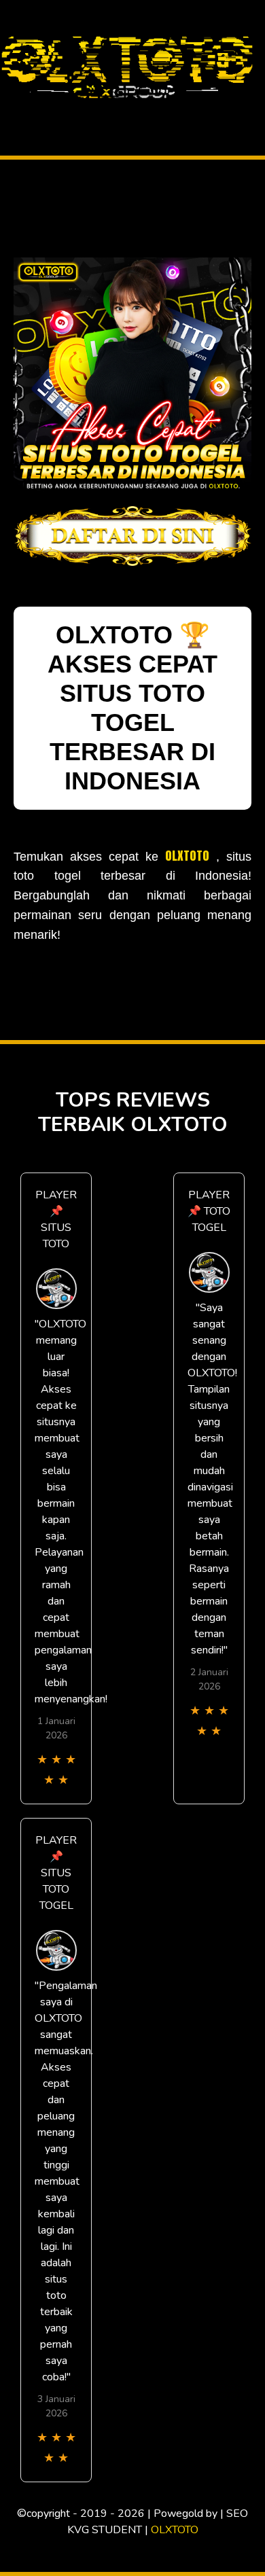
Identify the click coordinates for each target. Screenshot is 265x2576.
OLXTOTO (187, 856)
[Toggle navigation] (14, 111)
